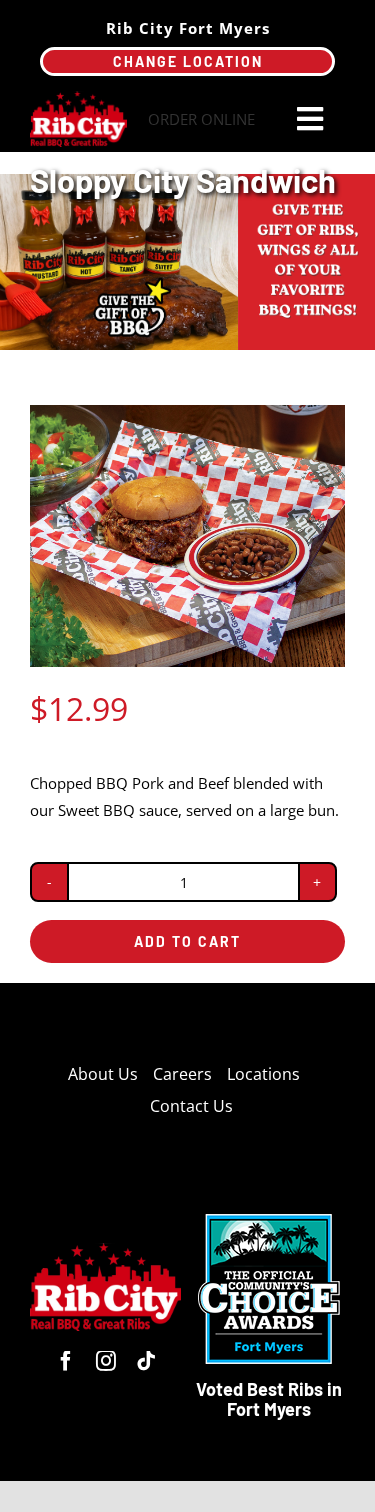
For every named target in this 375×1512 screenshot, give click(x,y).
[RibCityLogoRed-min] (78, 98)
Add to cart (187, 941)
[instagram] (106, 1361)
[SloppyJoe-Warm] (187, 536)
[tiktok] (146, 1361)
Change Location (188, 61)
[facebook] (66, 1361)
